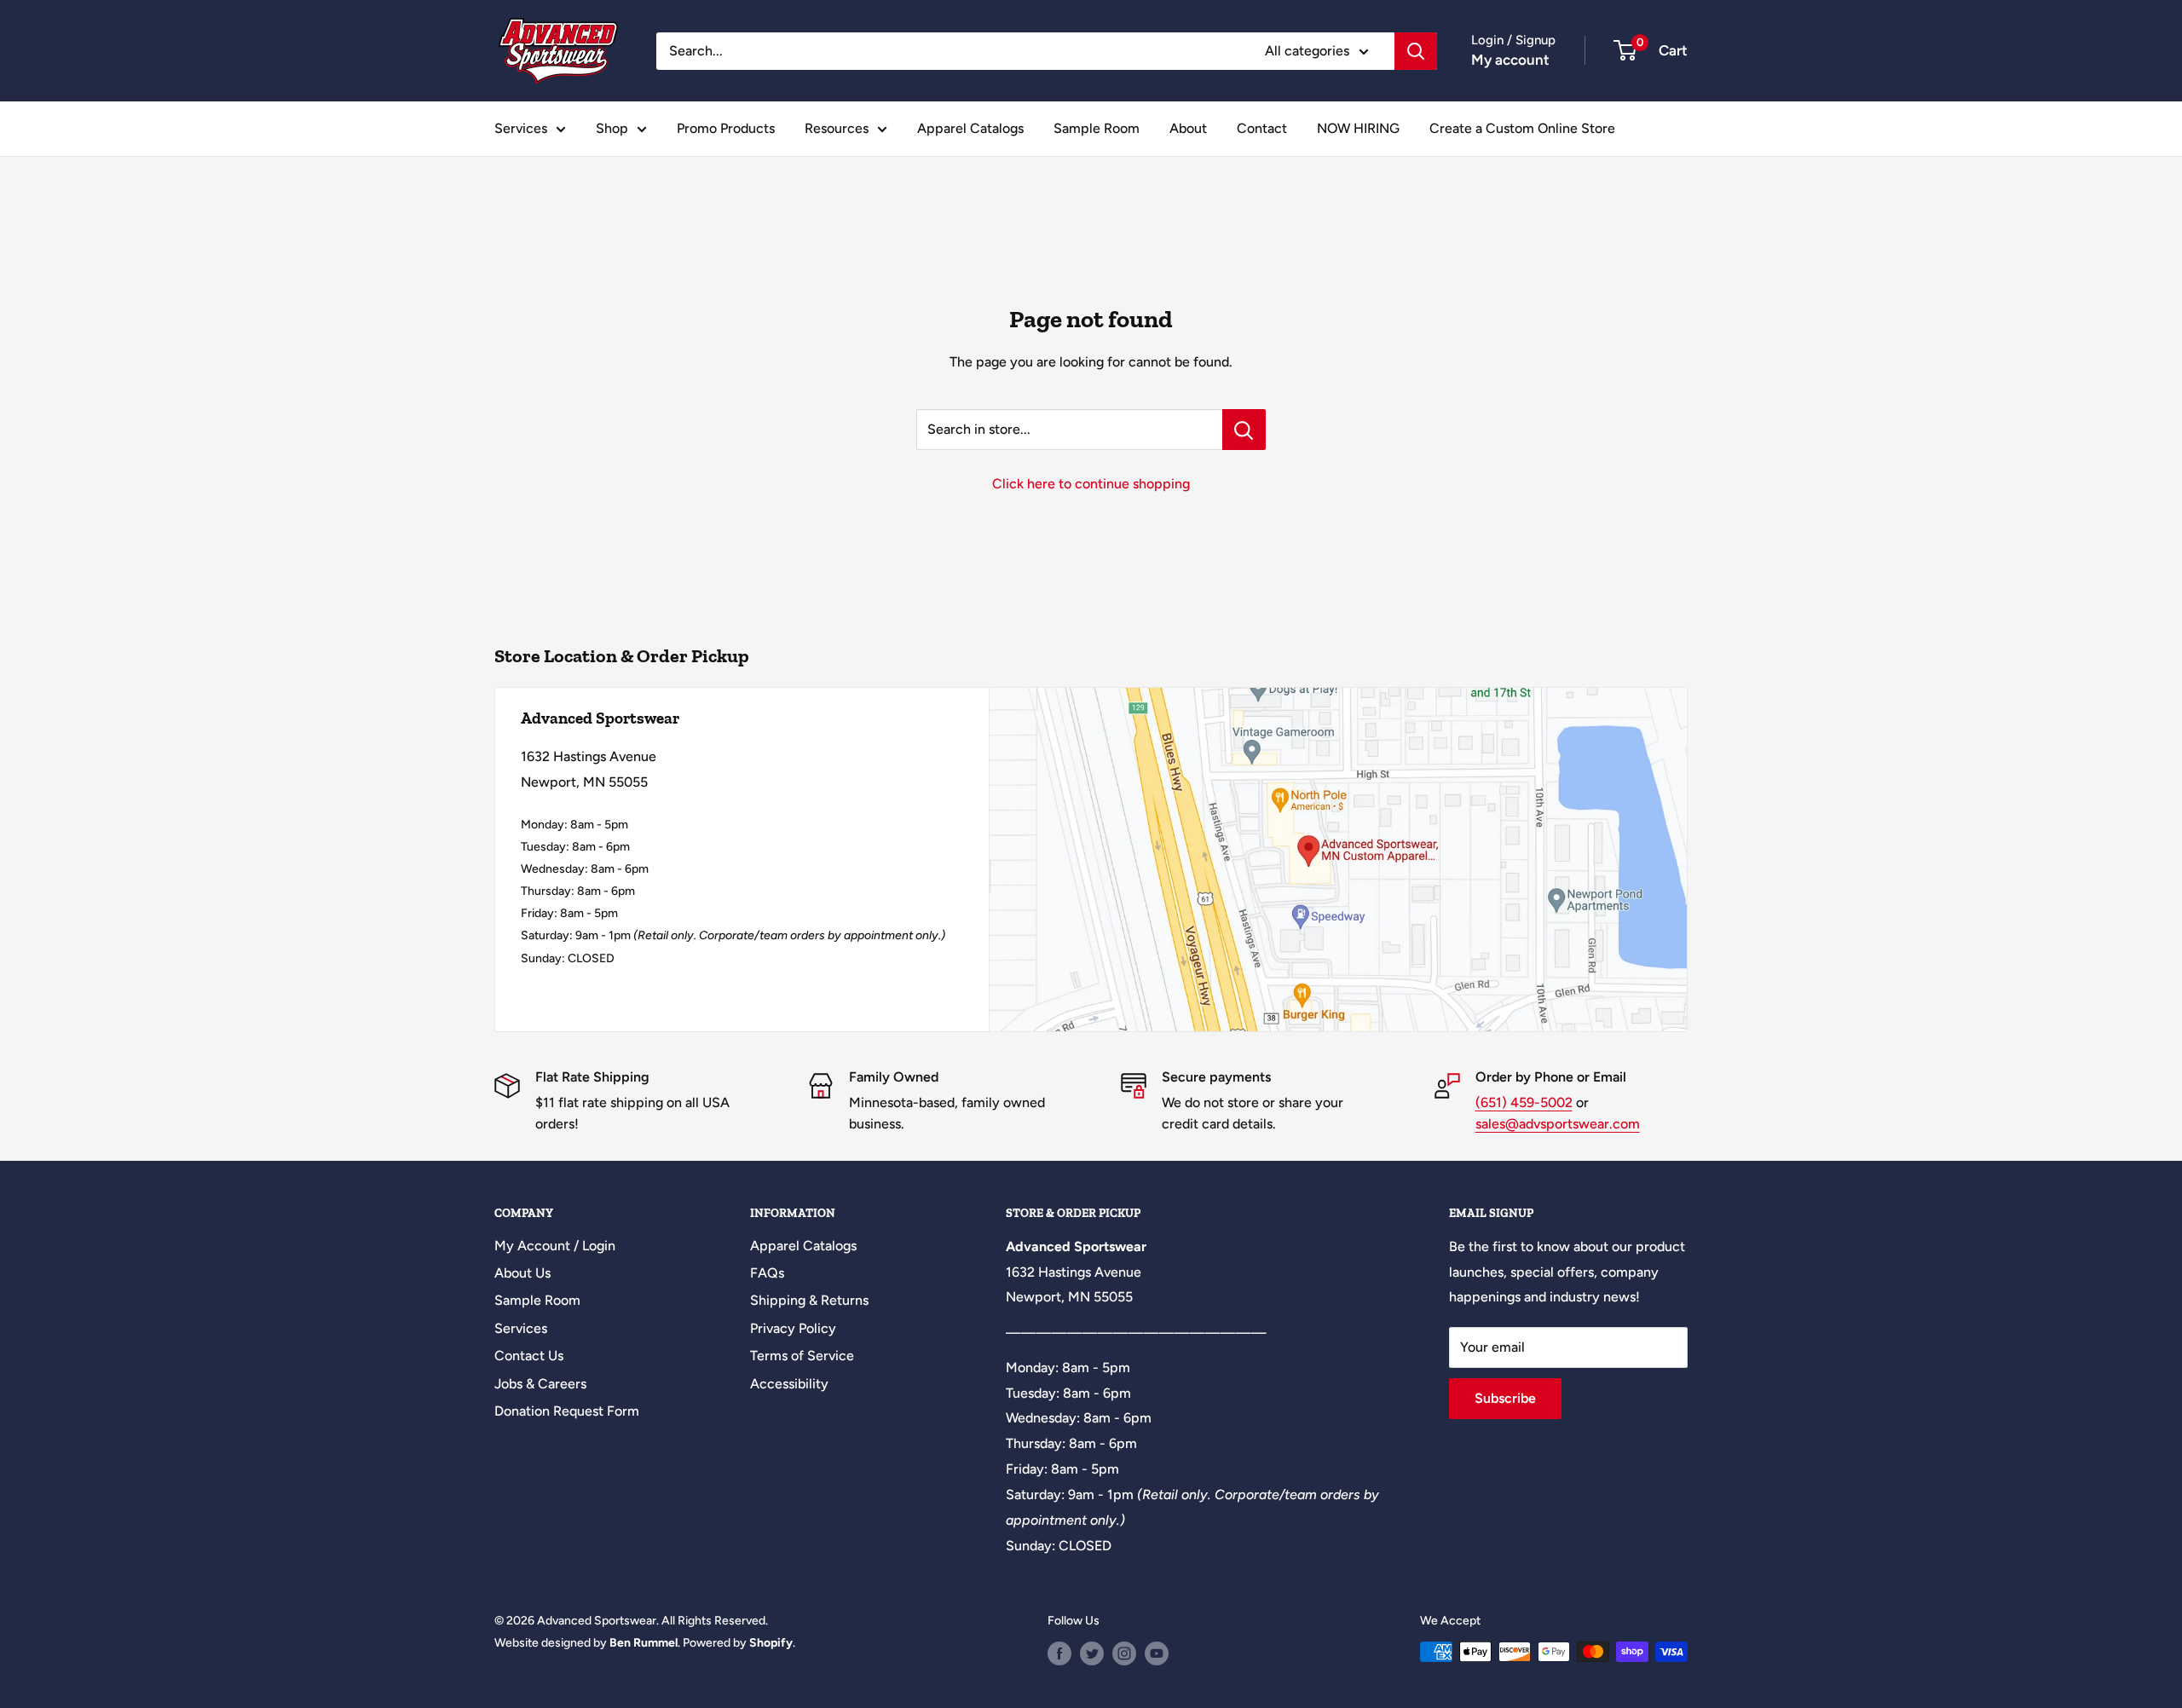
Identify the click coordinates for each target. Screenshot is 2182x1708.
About (1188, 128)
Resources (837, 128)
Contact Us (529, 1356)
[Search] (1416, 51)
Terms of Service (802, 1356)
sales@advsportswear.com (1558, 1124)
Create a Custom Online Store (1522, 128)
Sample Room (1097, 128)
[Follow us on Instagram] (1124, 1653)
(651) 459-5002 (1524, 1102)
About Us (522, 1273)
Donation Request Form (567, 1411)
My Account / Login (555, 1246)
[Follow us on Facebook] (1059, 1653)
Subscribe (1505, 1398)
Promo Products (726, 128)
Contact (1262, 128)
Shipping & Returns (809, 1300)
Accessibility (789, 1384)
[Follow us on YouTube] (1157, 1653)
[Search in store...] (1244, 430)
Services (521, 128)
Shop (612, 128)
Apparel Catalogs (970, 128)
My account (1510, 60)
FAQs (767, 1273)
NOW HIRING (1358, 128)
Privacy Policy (793, 1328)
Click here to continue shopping (1091, 484)
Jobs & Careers (540, 1384)
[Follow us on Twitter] (1092, 1653)
